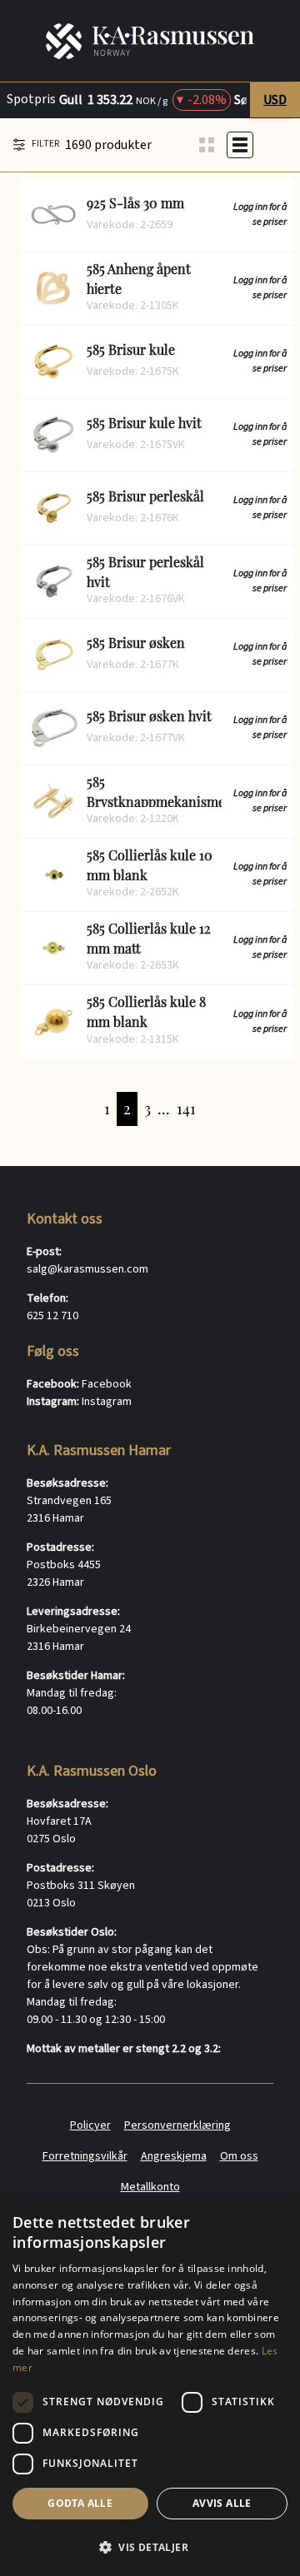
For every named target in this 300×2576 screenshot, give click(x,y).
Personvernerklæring (177, 2125)
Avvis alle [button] (222, 2503)
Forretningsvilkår (85, 2156)
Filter (45, 144)
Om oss (239, 2156)
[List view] (240, 145)
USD (275, 100)
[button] (150, 2547)
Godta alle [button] (80, 2503)
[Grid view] (207, 145)
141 (186, 1109)
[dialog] (150, 2386)
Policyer (90, 2125)
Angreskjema (174, 2156)
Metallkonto (150, 2187)
